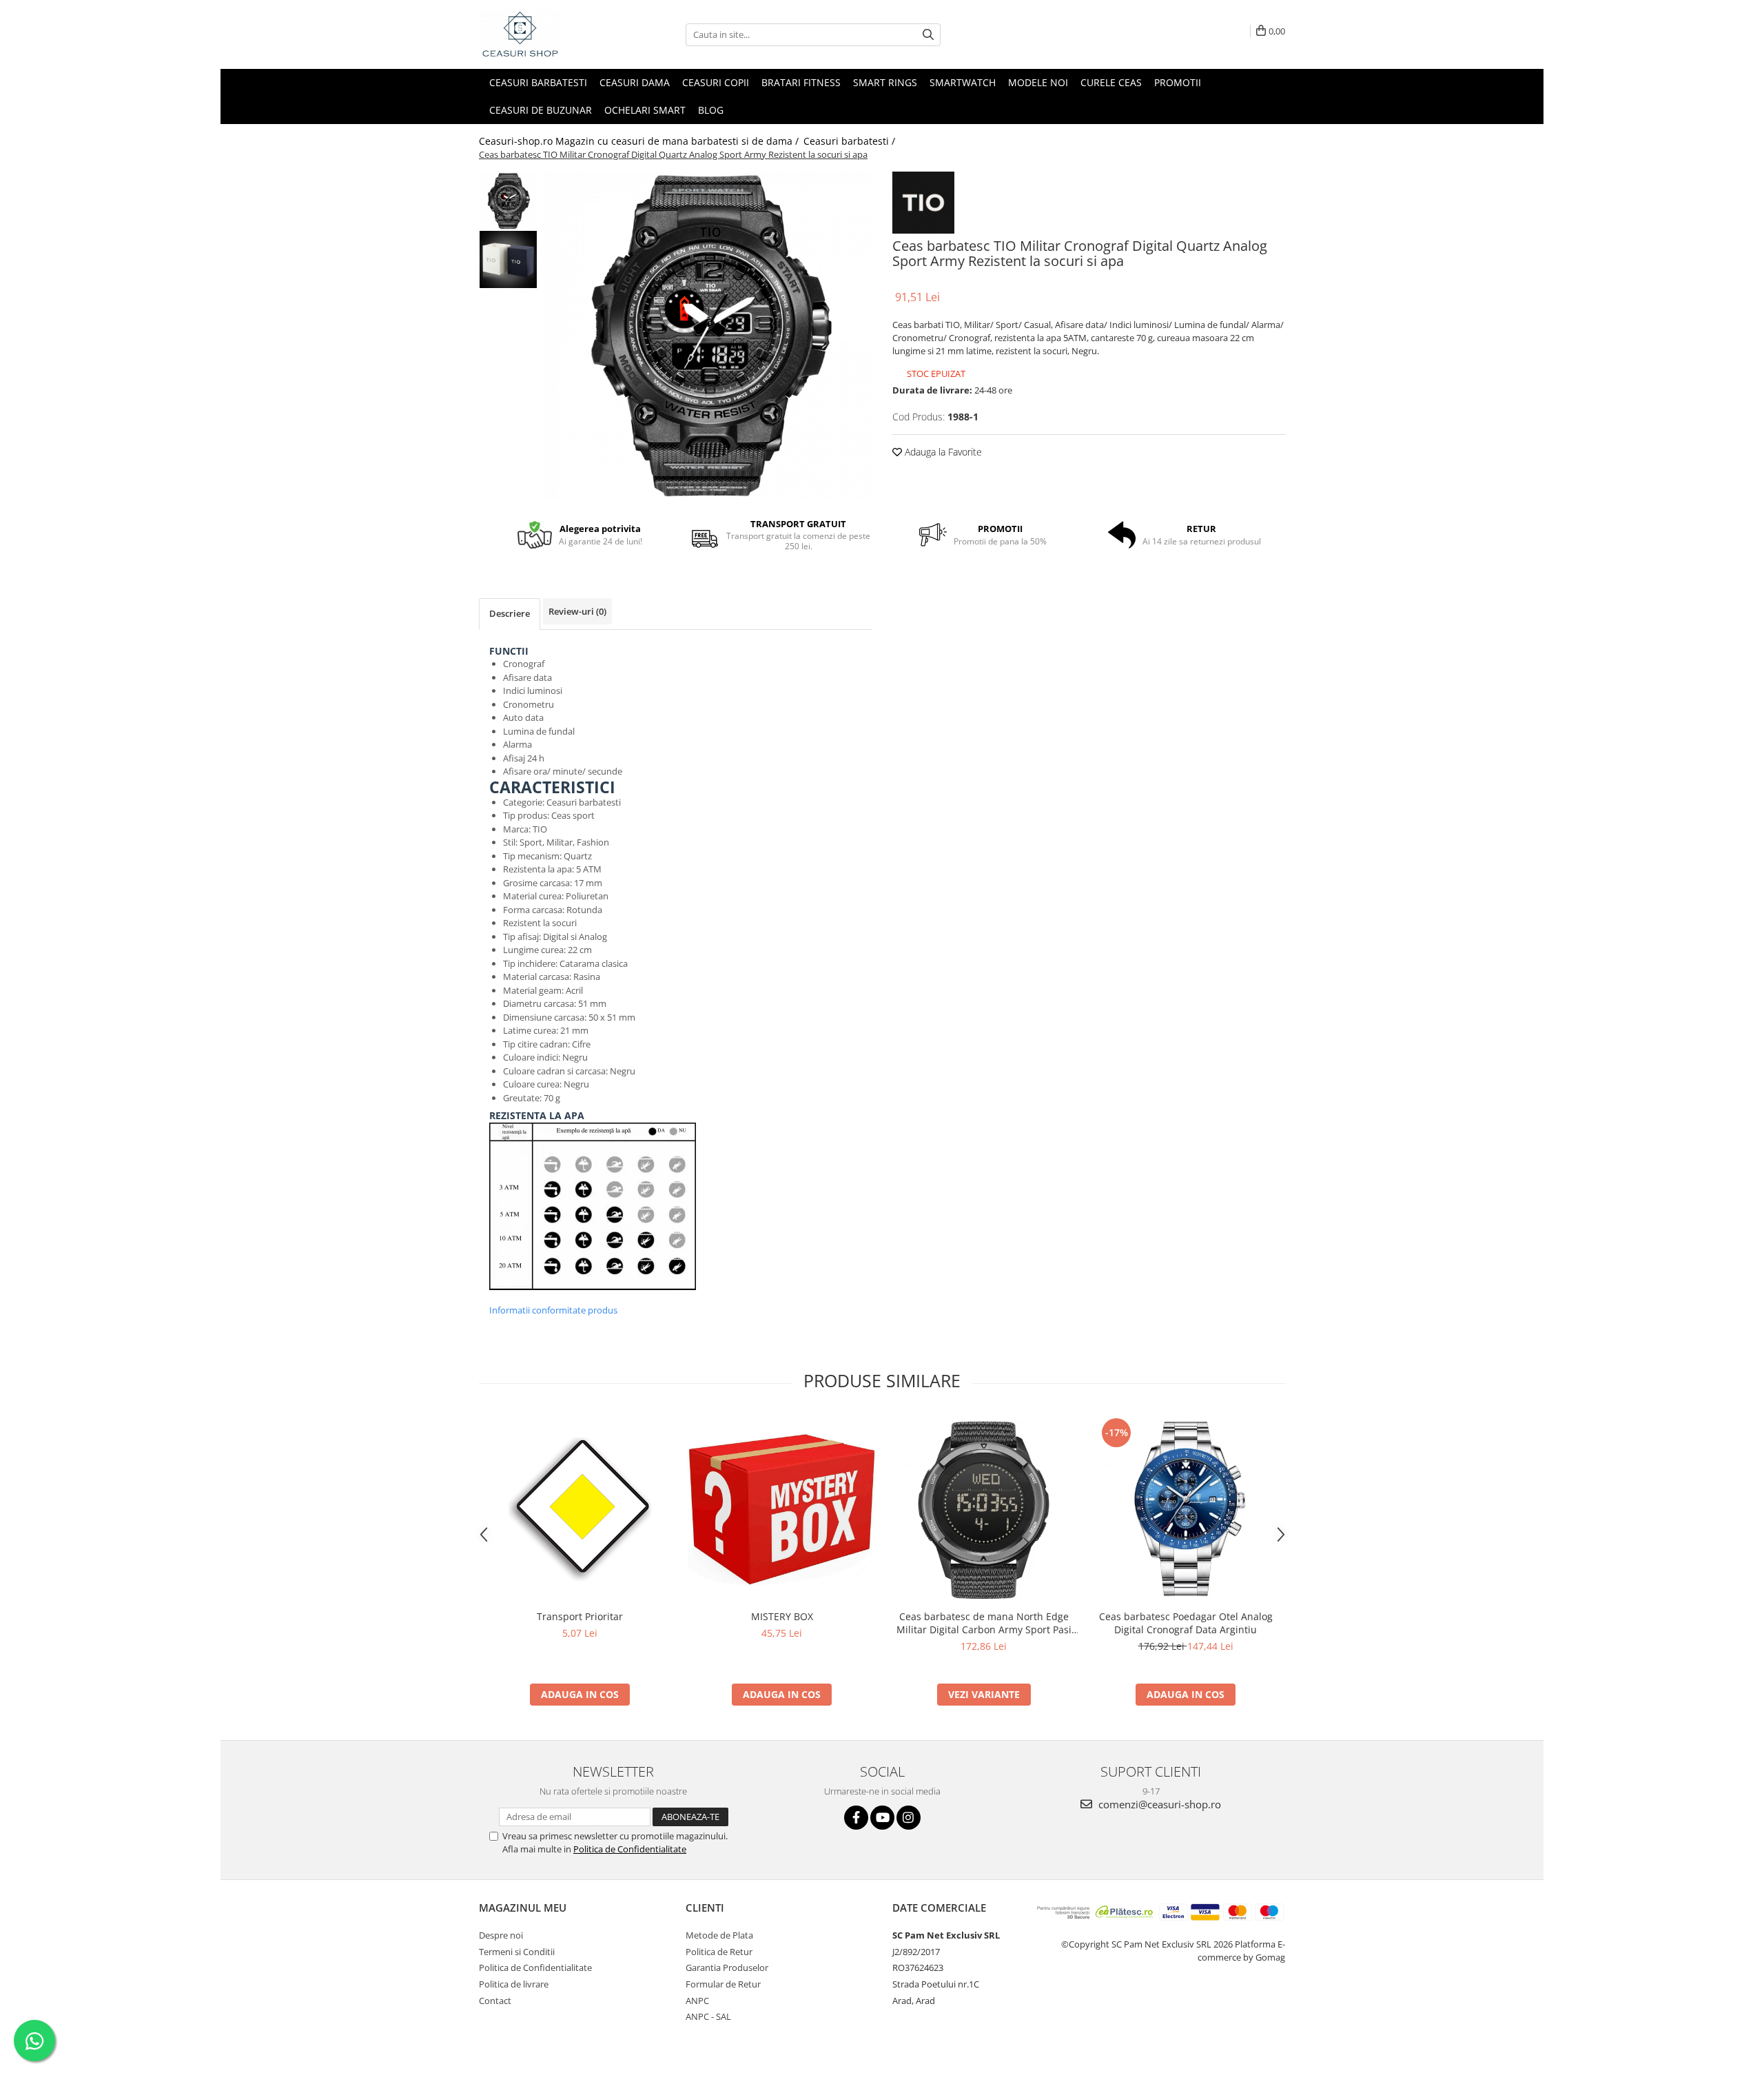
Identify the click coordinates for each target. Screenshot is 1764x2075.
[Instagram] (909, 1818)
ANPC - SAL (708, 2016)
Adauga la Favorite (942, 452)
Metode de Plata (719, 1935)
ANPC (697, 2001)
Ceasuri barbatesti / (851, 141)
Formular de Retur (723, 1984)
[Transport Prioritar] (580, 1509)
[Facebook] (856, 1818)
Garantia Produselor (727, 1967)
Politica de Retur (719, 1952)
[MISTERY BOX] (782, 1509)
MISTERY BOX (782, 1616)
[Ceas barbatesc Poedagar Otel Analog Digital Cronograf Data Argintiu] (1186, 1509)
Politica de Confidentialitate (630, 1849)
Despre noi (501, 1935)
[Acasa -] (548, 34)
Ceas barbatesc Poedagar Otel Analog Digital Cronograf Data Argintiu (1186, 1623)
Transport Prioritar (580, 1616)
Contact (495, 2001)
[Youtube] (882, 1818)
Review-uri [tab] (577, 611)
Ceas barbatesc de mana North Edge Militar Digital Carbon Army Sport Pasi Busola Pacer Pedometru (984, 1623)
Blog (711, 110)
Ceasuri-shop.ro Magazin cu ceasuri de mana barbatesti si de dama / (640, 141)
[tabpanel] (708, 335)
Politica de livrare (514, 1984)
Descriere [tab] (510, 613)
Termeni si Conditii (517, 1952)
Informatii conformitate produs (553, 1310)
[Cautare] (928, 35)
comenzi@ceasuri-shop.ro (1158, 1804)
